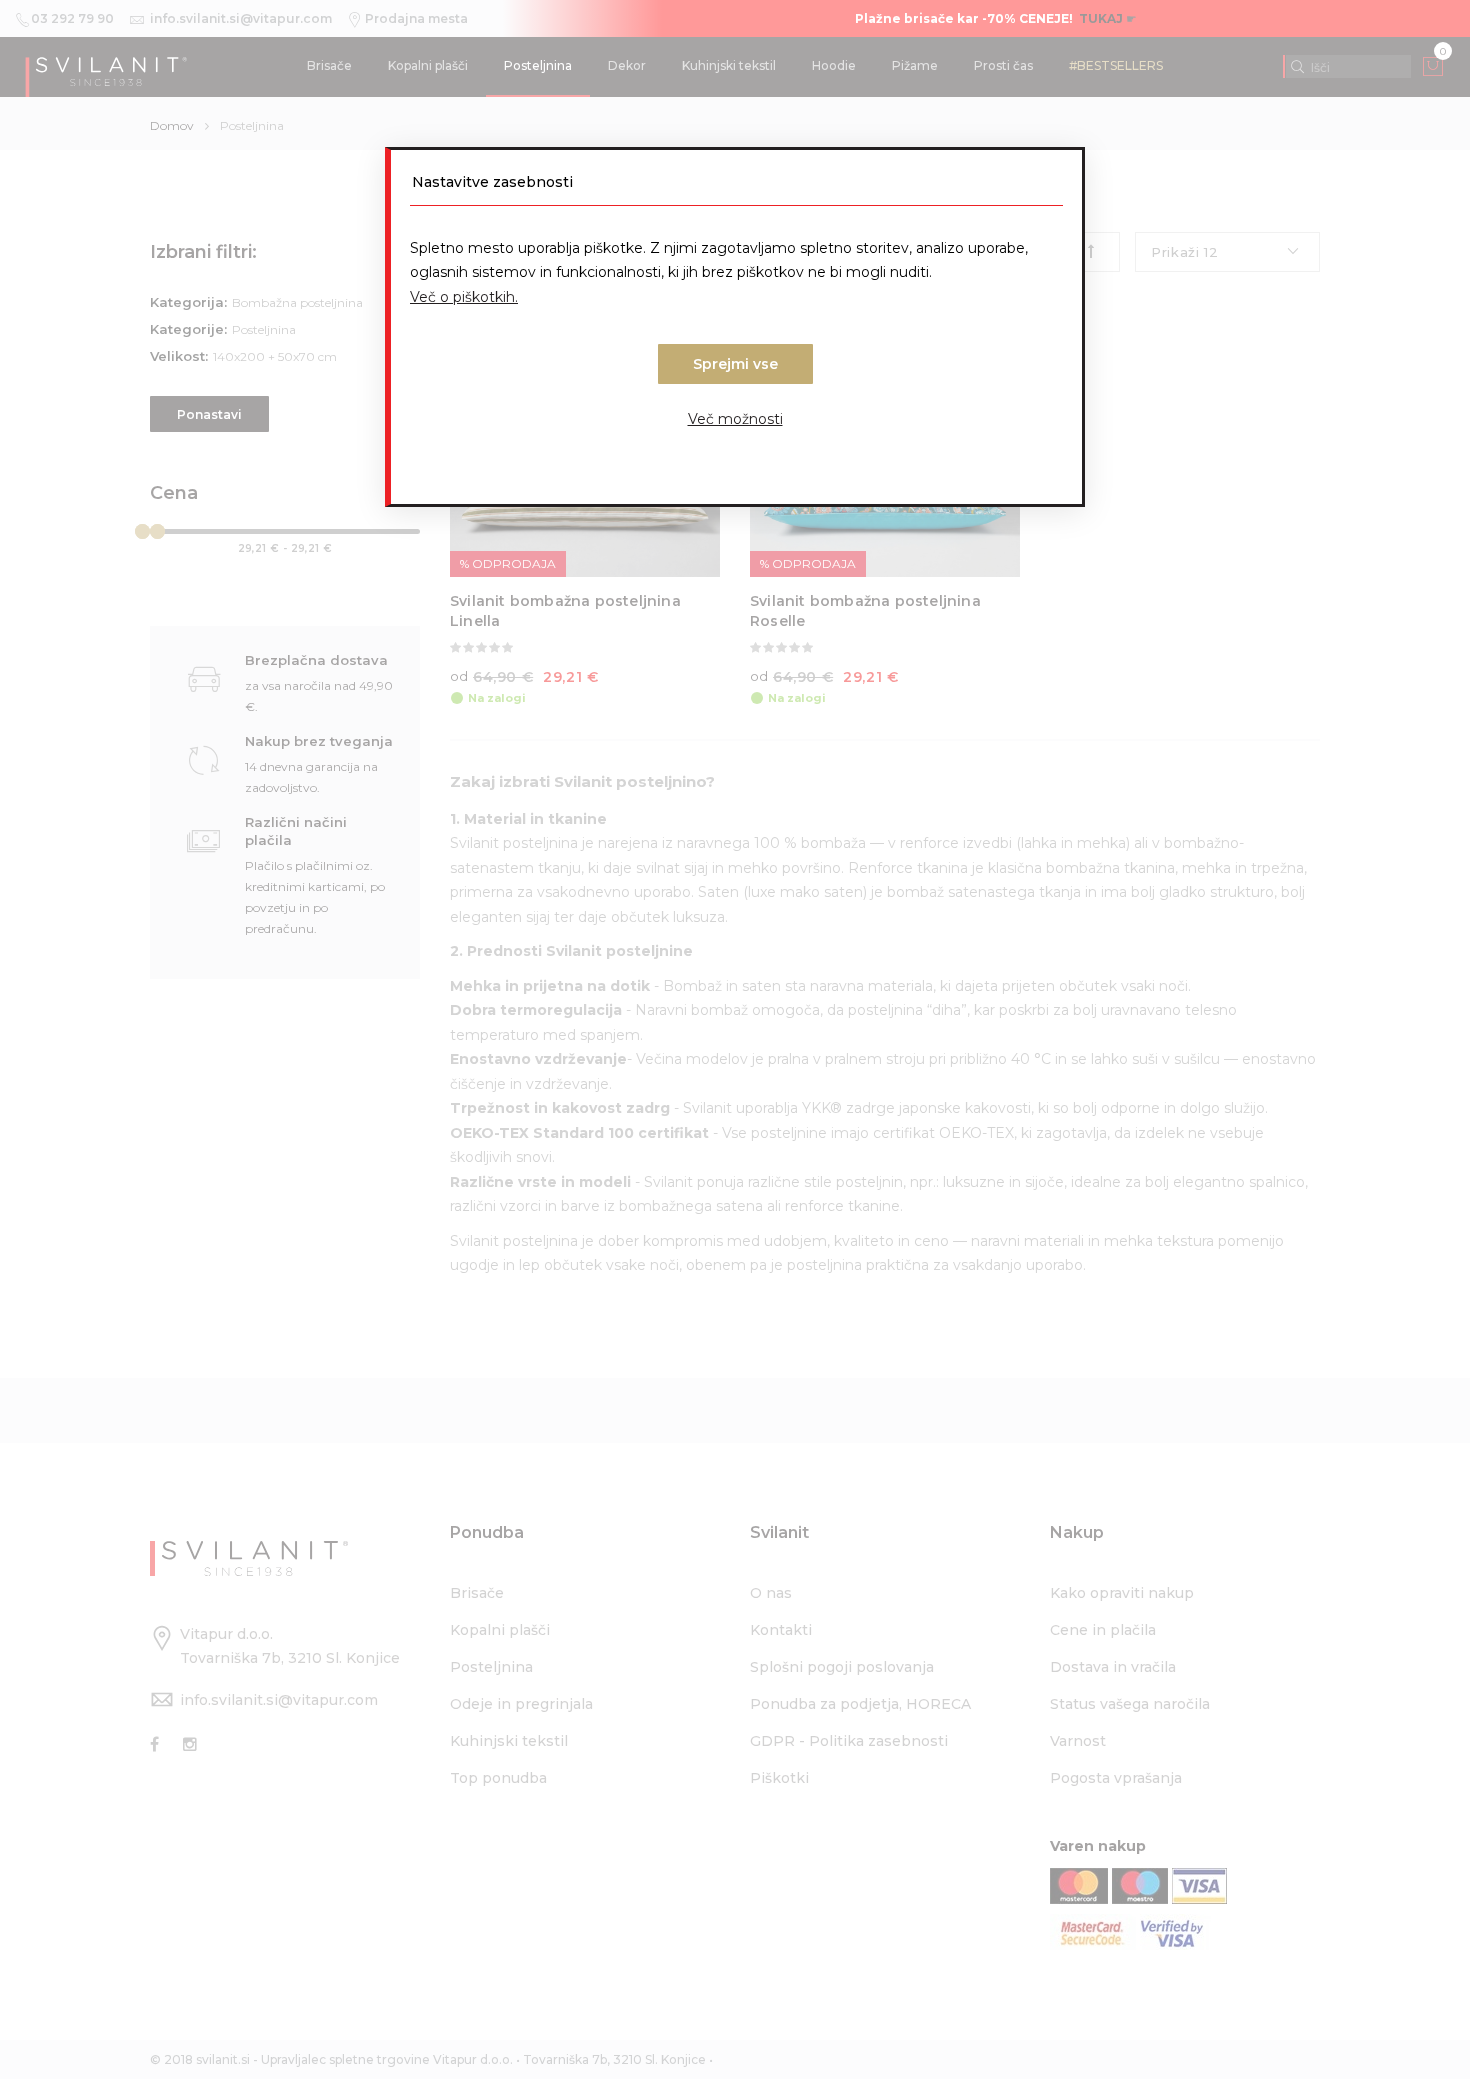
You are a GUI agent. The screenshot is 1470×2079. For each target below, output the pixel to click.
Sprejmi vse (735, 364)
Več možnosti (735, 419)
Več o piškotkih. (464, 297)
